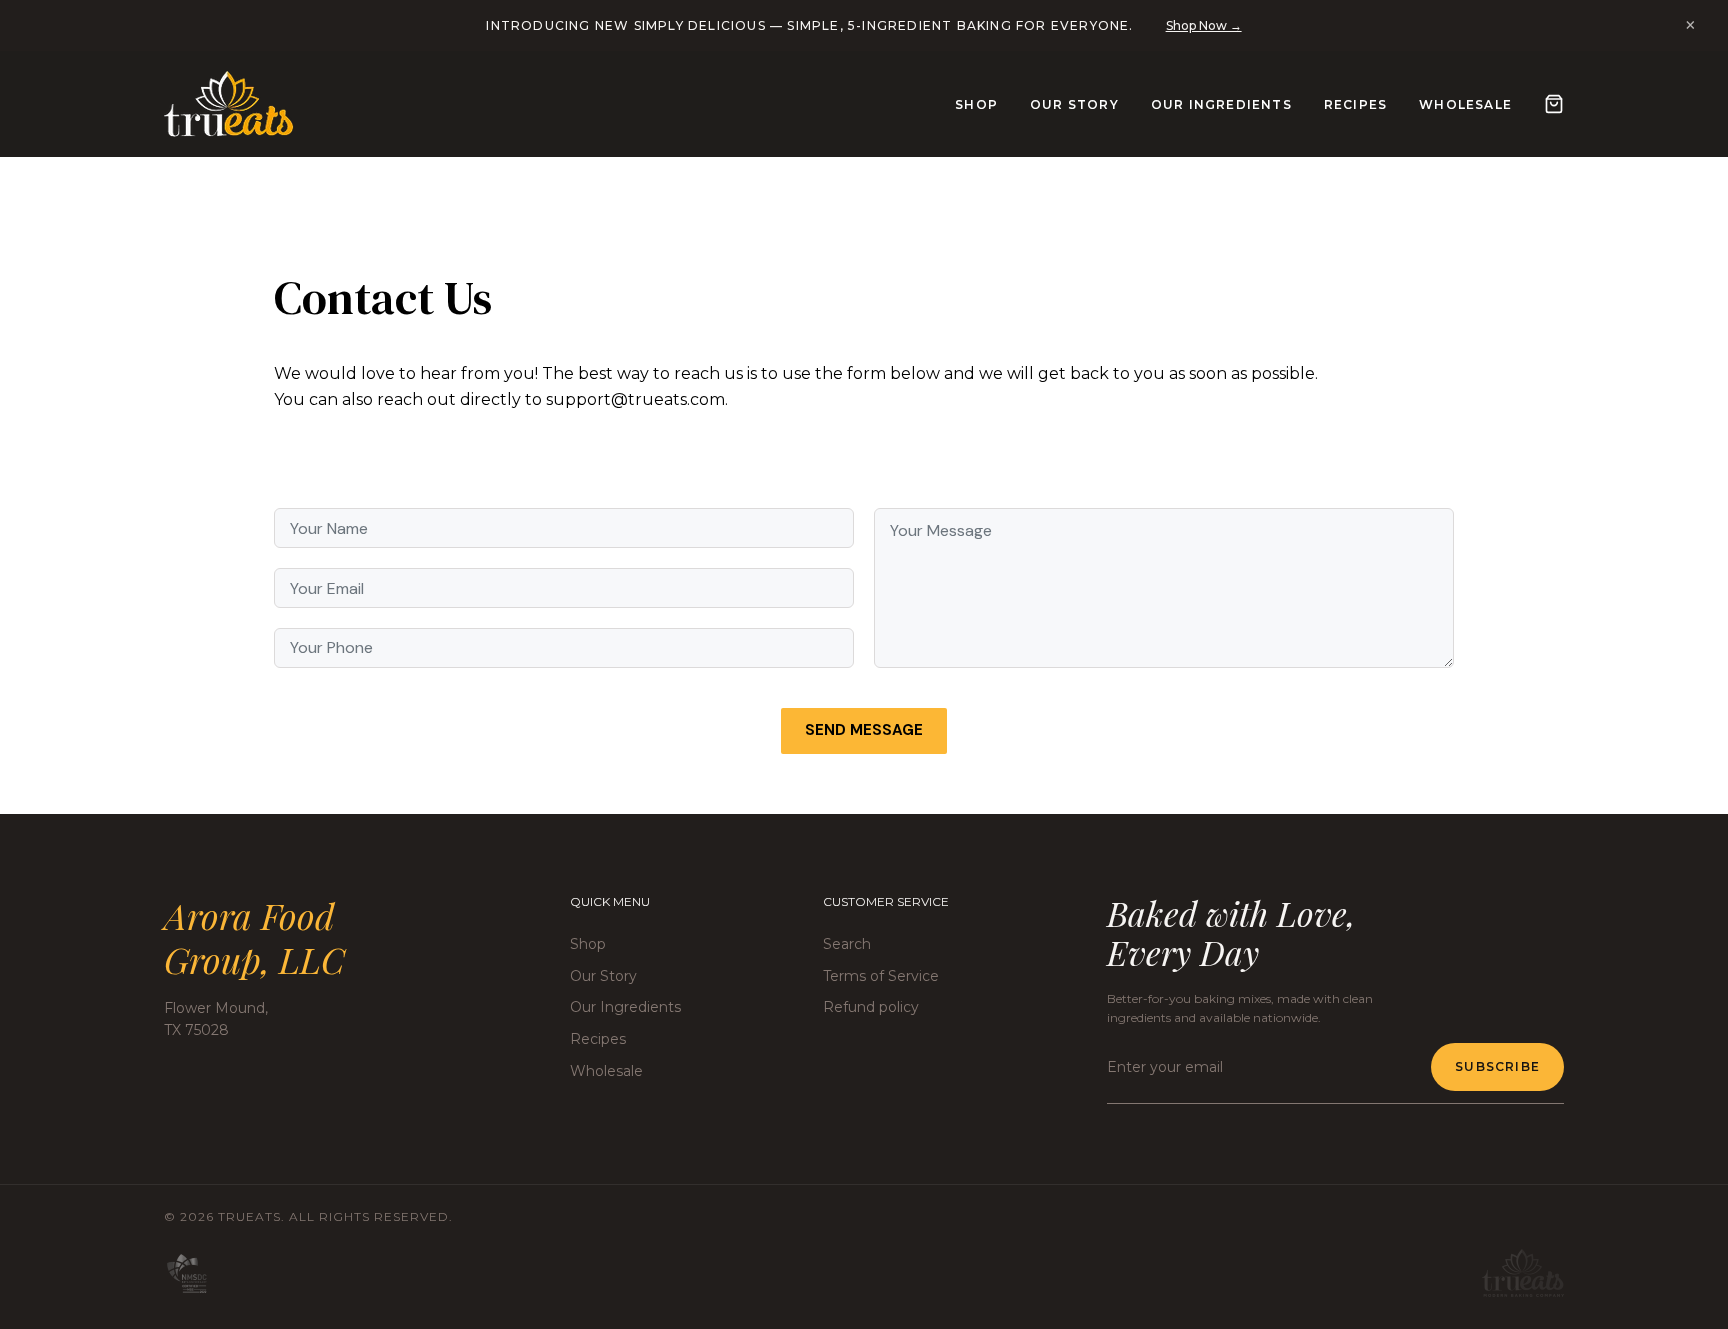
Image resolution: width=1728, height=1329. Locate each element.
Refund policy (871, 1007)
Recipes (1355, 104)
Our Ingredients (1221, 104)
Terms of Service (881, 976)
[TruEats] (229, 104)
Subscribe (1497, 1066)
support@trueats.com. (637, 399)
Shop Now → (1204, 25)
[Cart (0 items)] (1554, 104)
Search (847, 944)
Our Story (1074, 104)
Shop (976, 104)
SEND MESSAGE (864, 730)
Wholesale (1465, 104)
